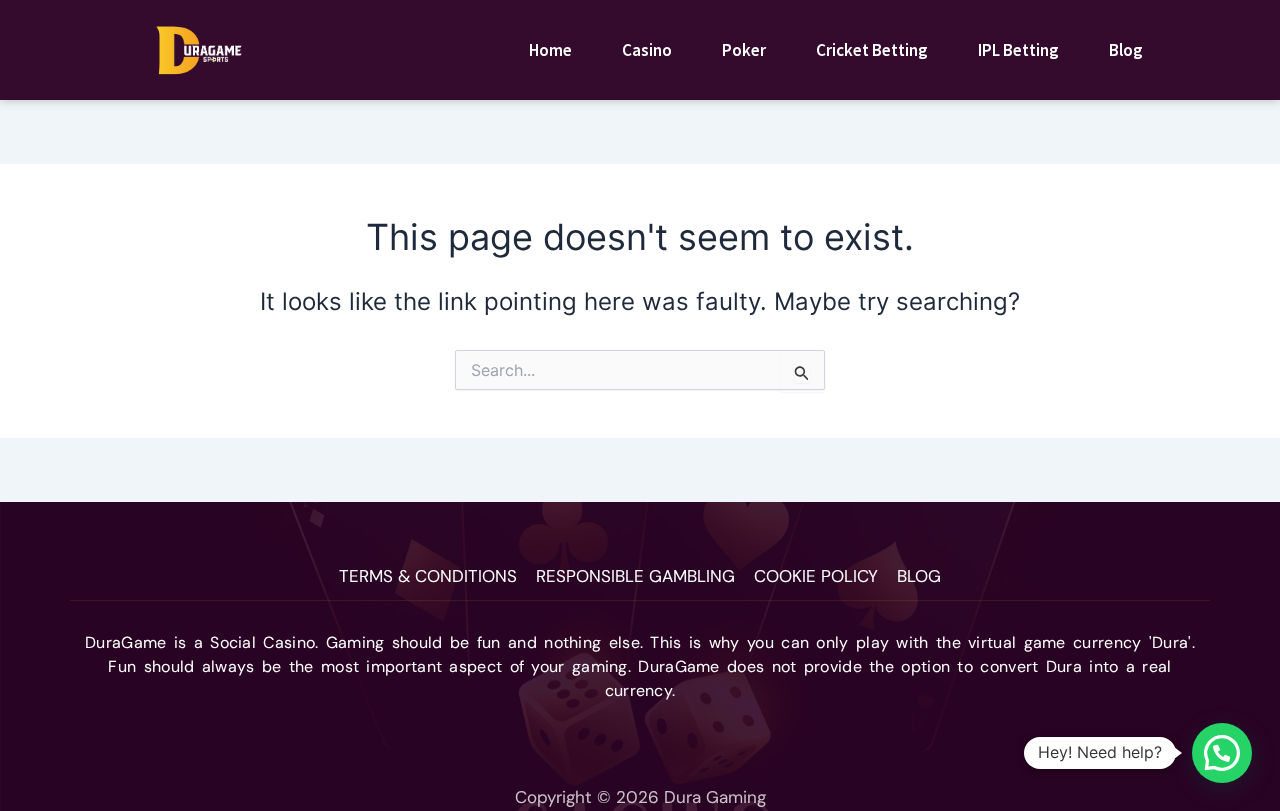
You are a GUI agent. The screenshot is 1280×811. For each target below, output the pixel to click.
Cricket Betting (872, 50)
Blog (1126, 50)
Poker (744, 50)
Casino (647, 50)
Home (550, 50)
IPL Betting (1018, 50)
